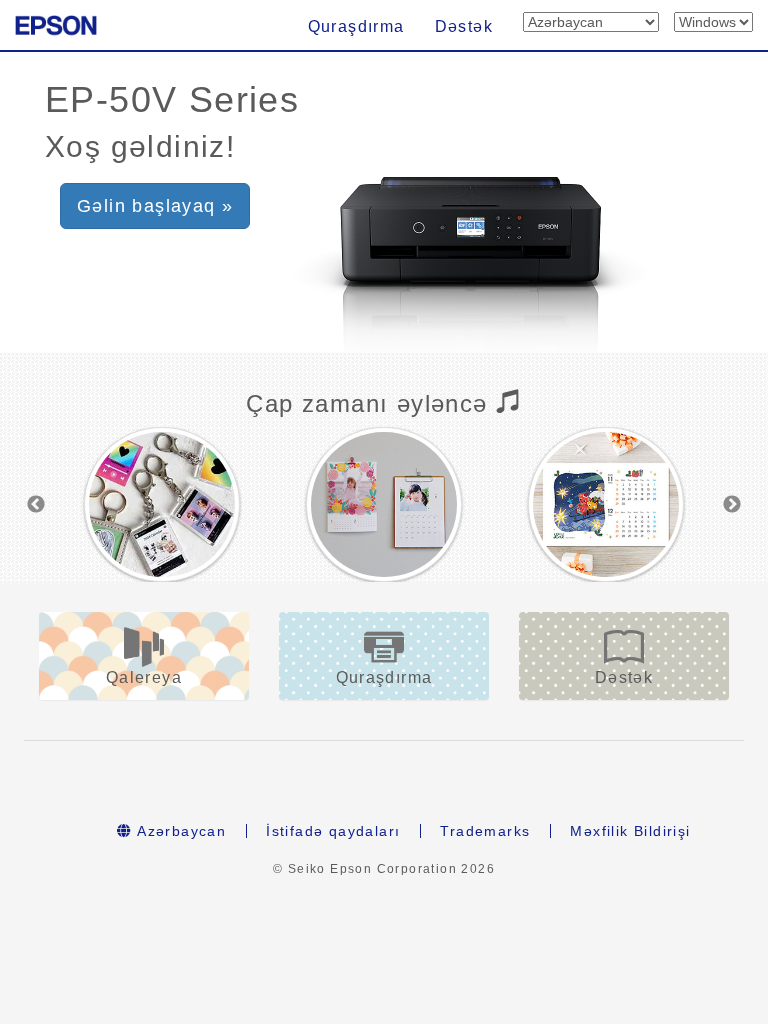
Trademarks (485, 831)
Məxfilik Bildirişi (630, 831)
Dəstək (464, 26)
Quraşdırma (356, 26)
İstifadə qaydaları (333, 831)
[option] (162, 504)
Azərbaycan (179, 831)
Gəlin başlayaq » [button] (155, 206)
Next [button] (732, 505)
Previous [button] (36, 505)
